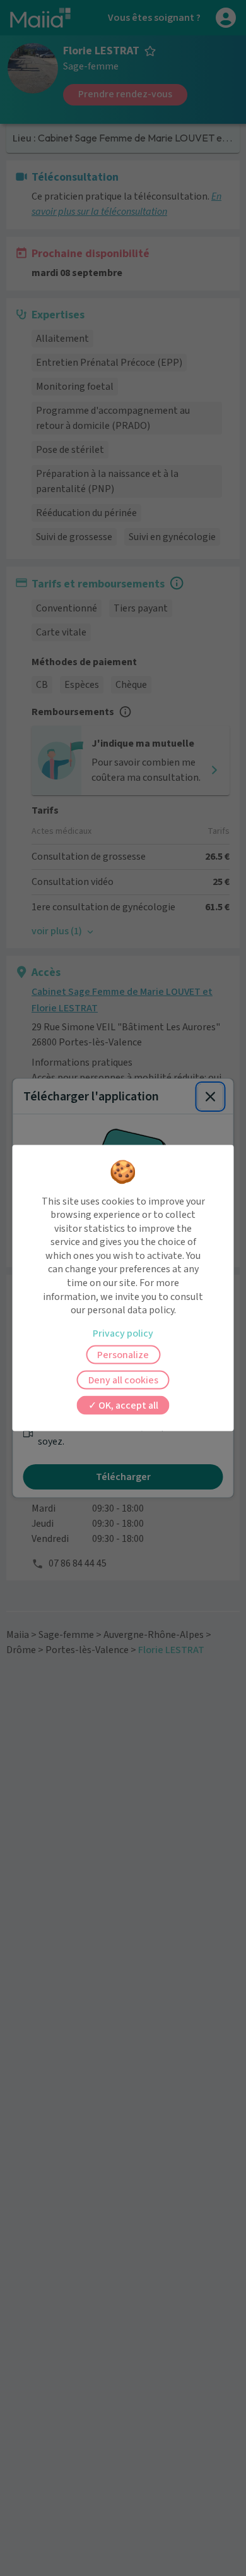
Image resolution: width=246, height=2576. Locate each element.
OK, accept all (127, 1405)
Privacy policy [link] (123, 1333)
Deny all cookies (123, 1380)
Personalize (123, 1354)
